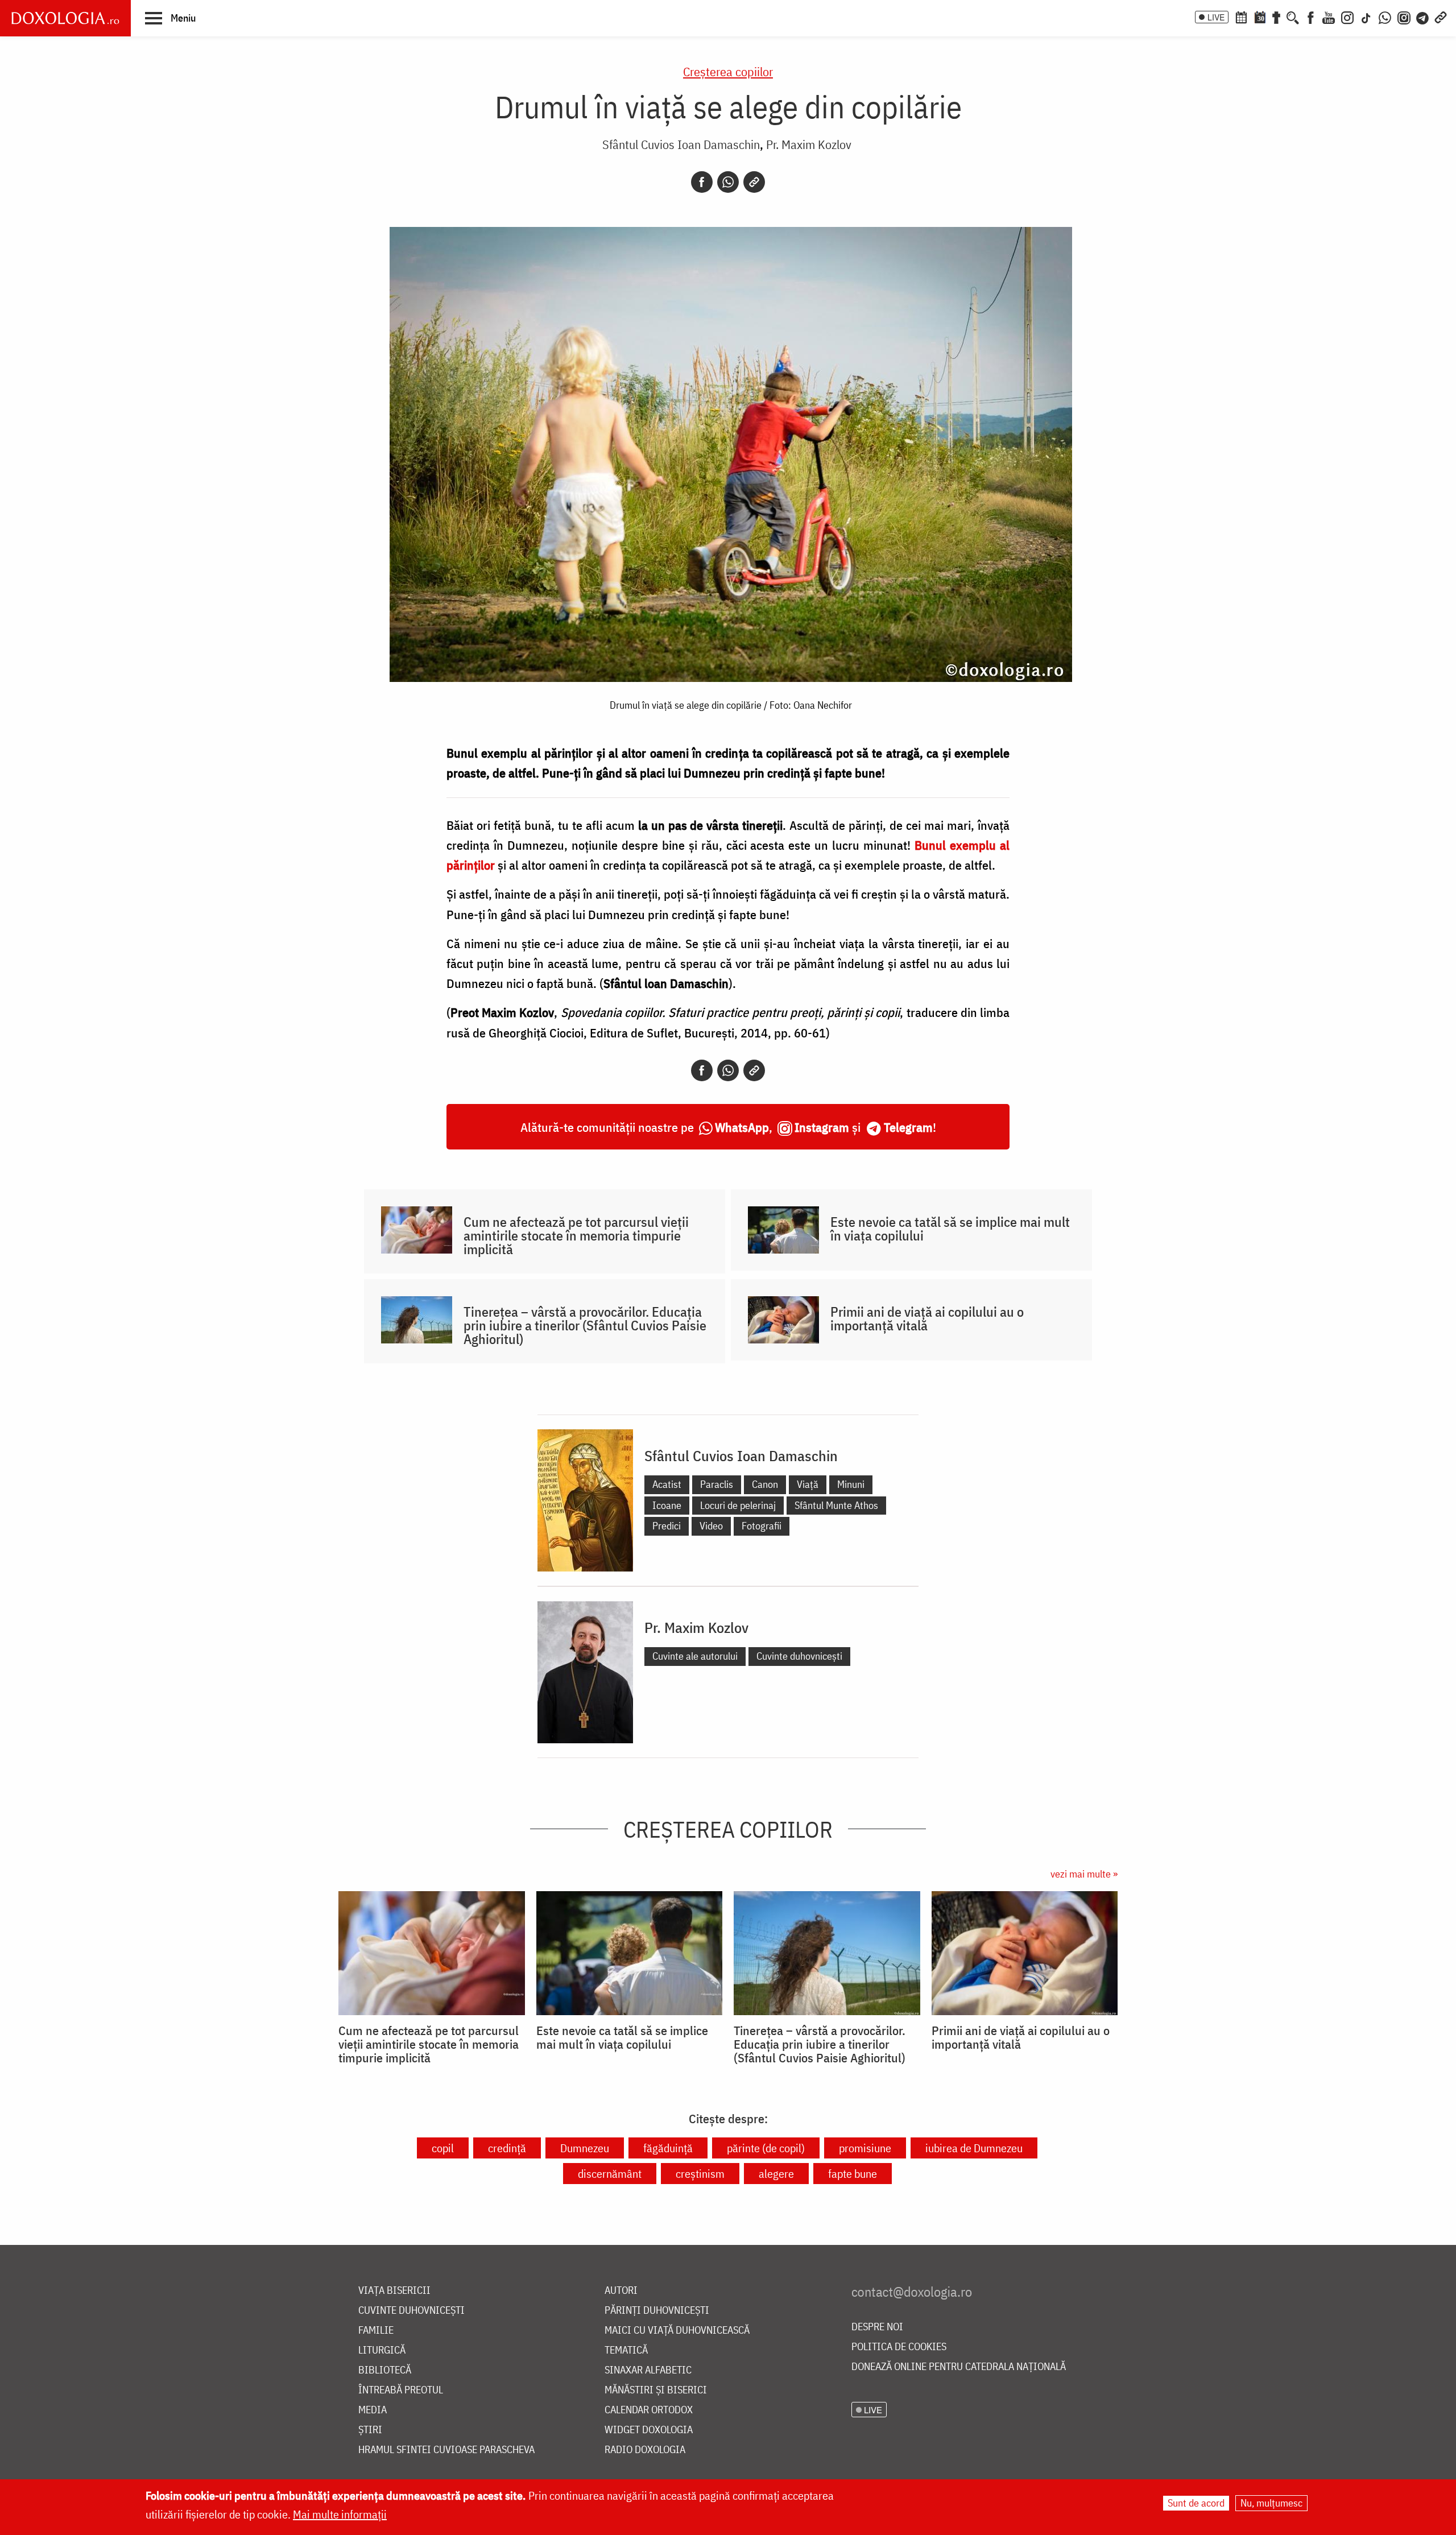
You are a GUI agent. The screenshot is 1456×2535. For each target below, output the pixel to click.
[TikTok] (1366, 16)
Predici (667, 1526)
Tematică (626, 2350)
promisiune (865, 2148)
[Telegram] (1423, 16)
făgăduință (668, 2148)
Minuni (851, 1484)
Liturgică (382, 2350)
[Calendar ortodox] (1241, 16)
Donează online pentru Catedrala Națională (959, 2367)
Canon (765, 1484)
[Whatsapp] (728, 182)
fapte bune (853, 2174)
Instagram (822, 1127)
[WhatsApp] (1385, 16)
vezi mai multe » (1084, 1874)
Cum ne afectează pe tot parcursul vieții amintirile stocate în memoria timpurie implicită (576, 1235)
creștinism (700, 2174)
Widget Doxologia (649, 2430)
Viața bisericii (394, 2291)
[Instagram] (1347, 16)
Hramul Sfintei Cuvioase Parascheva (446, 2450)
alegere (776, 2174)
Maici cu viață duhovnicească (677, 2331)
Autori (621, 2291)
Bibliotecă (385, 2370)
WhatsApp (742, 1127)
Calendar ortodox (649, 2410)
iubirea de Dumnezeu (974, 2148)
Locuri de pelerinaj (738, 1505)
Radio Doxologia (645, 2450)
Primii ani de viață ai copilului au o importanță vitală (927, 1318)
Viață (808, 1484)
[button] (170, 18)
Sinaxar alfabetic (648, 2370)
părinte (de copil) (766, 2148)
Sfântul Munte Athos (836, 1505)
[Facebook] (1311, 16)
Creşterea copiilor (728, 71)
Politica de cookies (899, 2347)
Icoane (667, 1505)
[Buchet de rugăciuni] (1276, 16)
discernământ (610, 2174)
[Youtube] (1329, 16)
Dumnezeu (585, 2148)
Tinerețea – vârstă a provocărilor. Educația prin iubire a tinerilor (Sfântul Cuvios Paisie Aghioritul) (585, 1325)
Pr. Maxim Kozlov (809, 144)
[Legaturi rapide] (1441, 16)
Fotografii (762, 1526)
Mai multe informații (340, 2514)
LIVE (1216, 17)
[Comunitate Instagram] (1404, 16)
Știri (370, 2430)
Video (711, 1526)
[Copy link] (754, 182)
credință (507, 2148)
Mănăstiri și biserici (656, 2390)
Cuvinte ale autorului (695, 1656)
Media (373, 2410)
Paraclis (717, 1484)
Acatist (667, 1484)
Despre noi (877, 2327)
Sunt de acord (1196, 2503)
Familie (376, 2331)
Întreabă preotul (401, 2390)
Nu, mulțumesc (1271, 2503)
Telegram (908, 1127)
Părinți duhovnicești (657, 2311)
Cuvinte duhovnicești (799, 1656)
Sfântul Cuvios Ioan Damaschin (681, 144)
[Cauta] (1293, 16)
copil (443, 2148)
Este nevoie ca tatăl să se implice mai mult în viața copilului (950, 1229)
